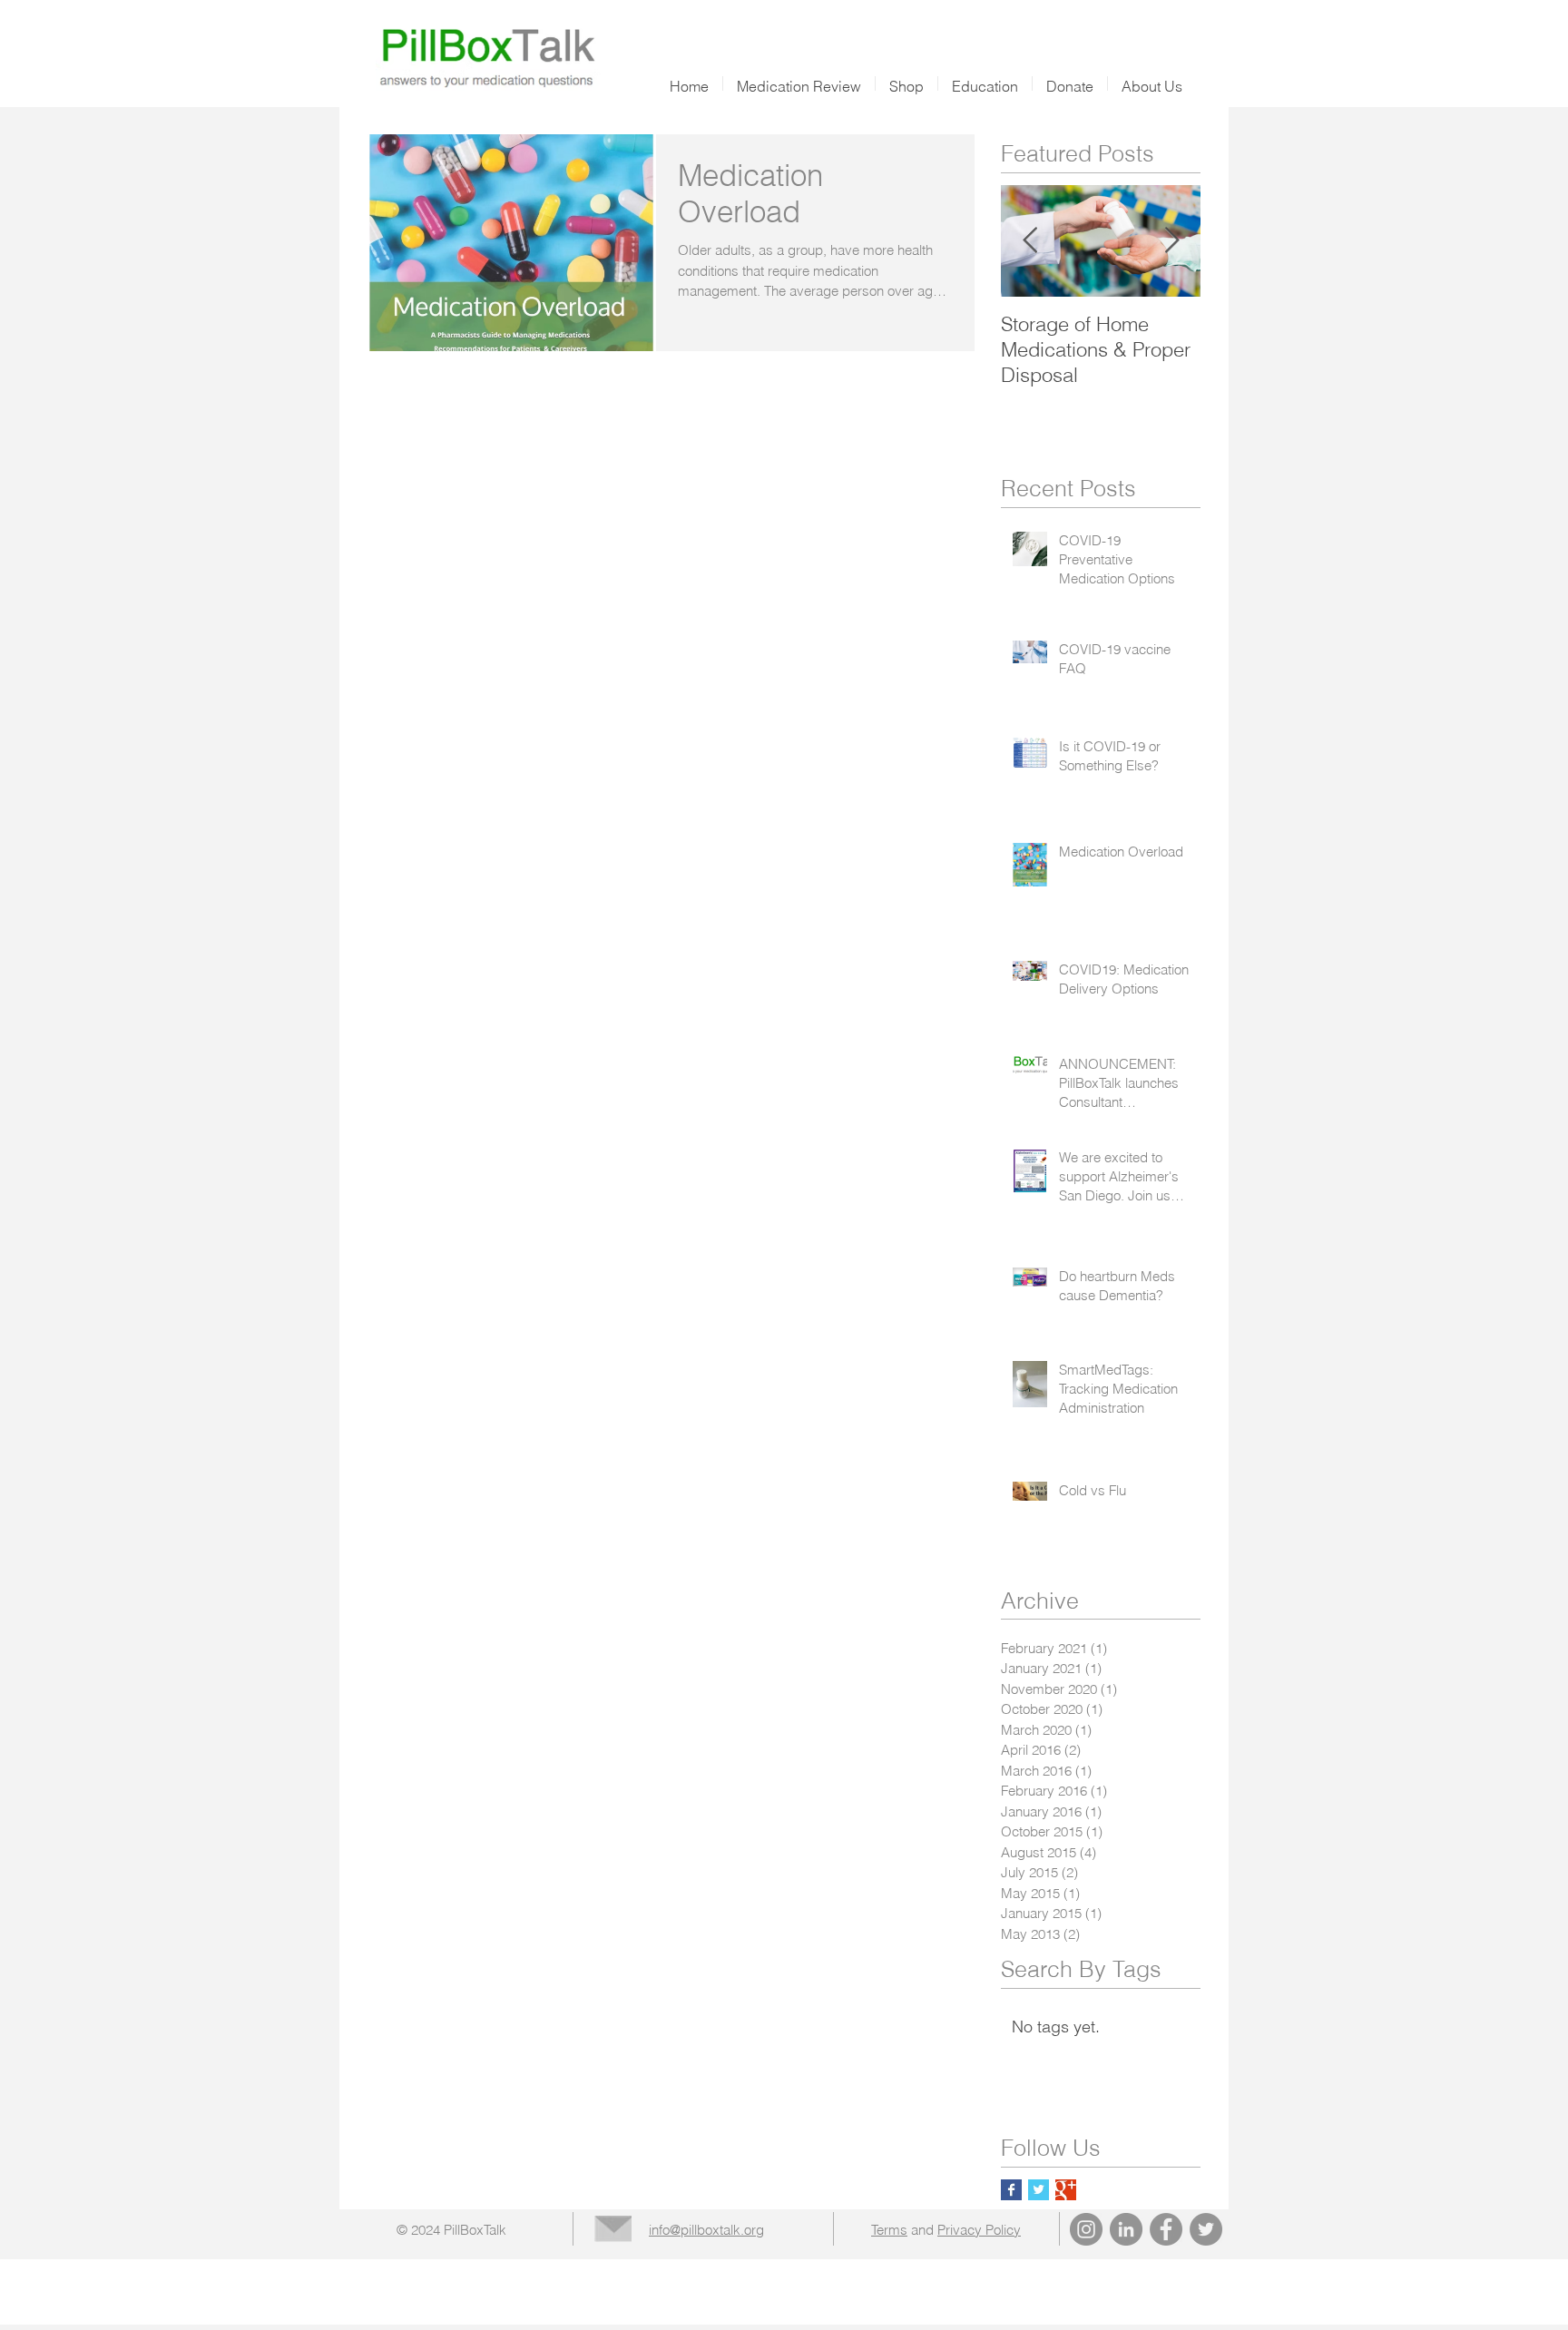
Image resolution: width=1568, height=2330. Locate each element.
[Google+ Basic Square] (1066, 2190)
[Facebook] (1166, 2229)
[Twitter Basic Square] (1039, 2190)
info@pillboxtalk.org (706, 2230)
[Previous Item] (1030, 241)
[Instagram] (1086, 2229)
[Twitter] (1206, 2229)
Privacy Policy (979, 2230)
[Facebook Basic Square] (1011, 2190)
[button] (906, 83)
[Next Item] (1171, 241)
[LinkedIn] (1126, 2229)
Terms (889, 2230)
